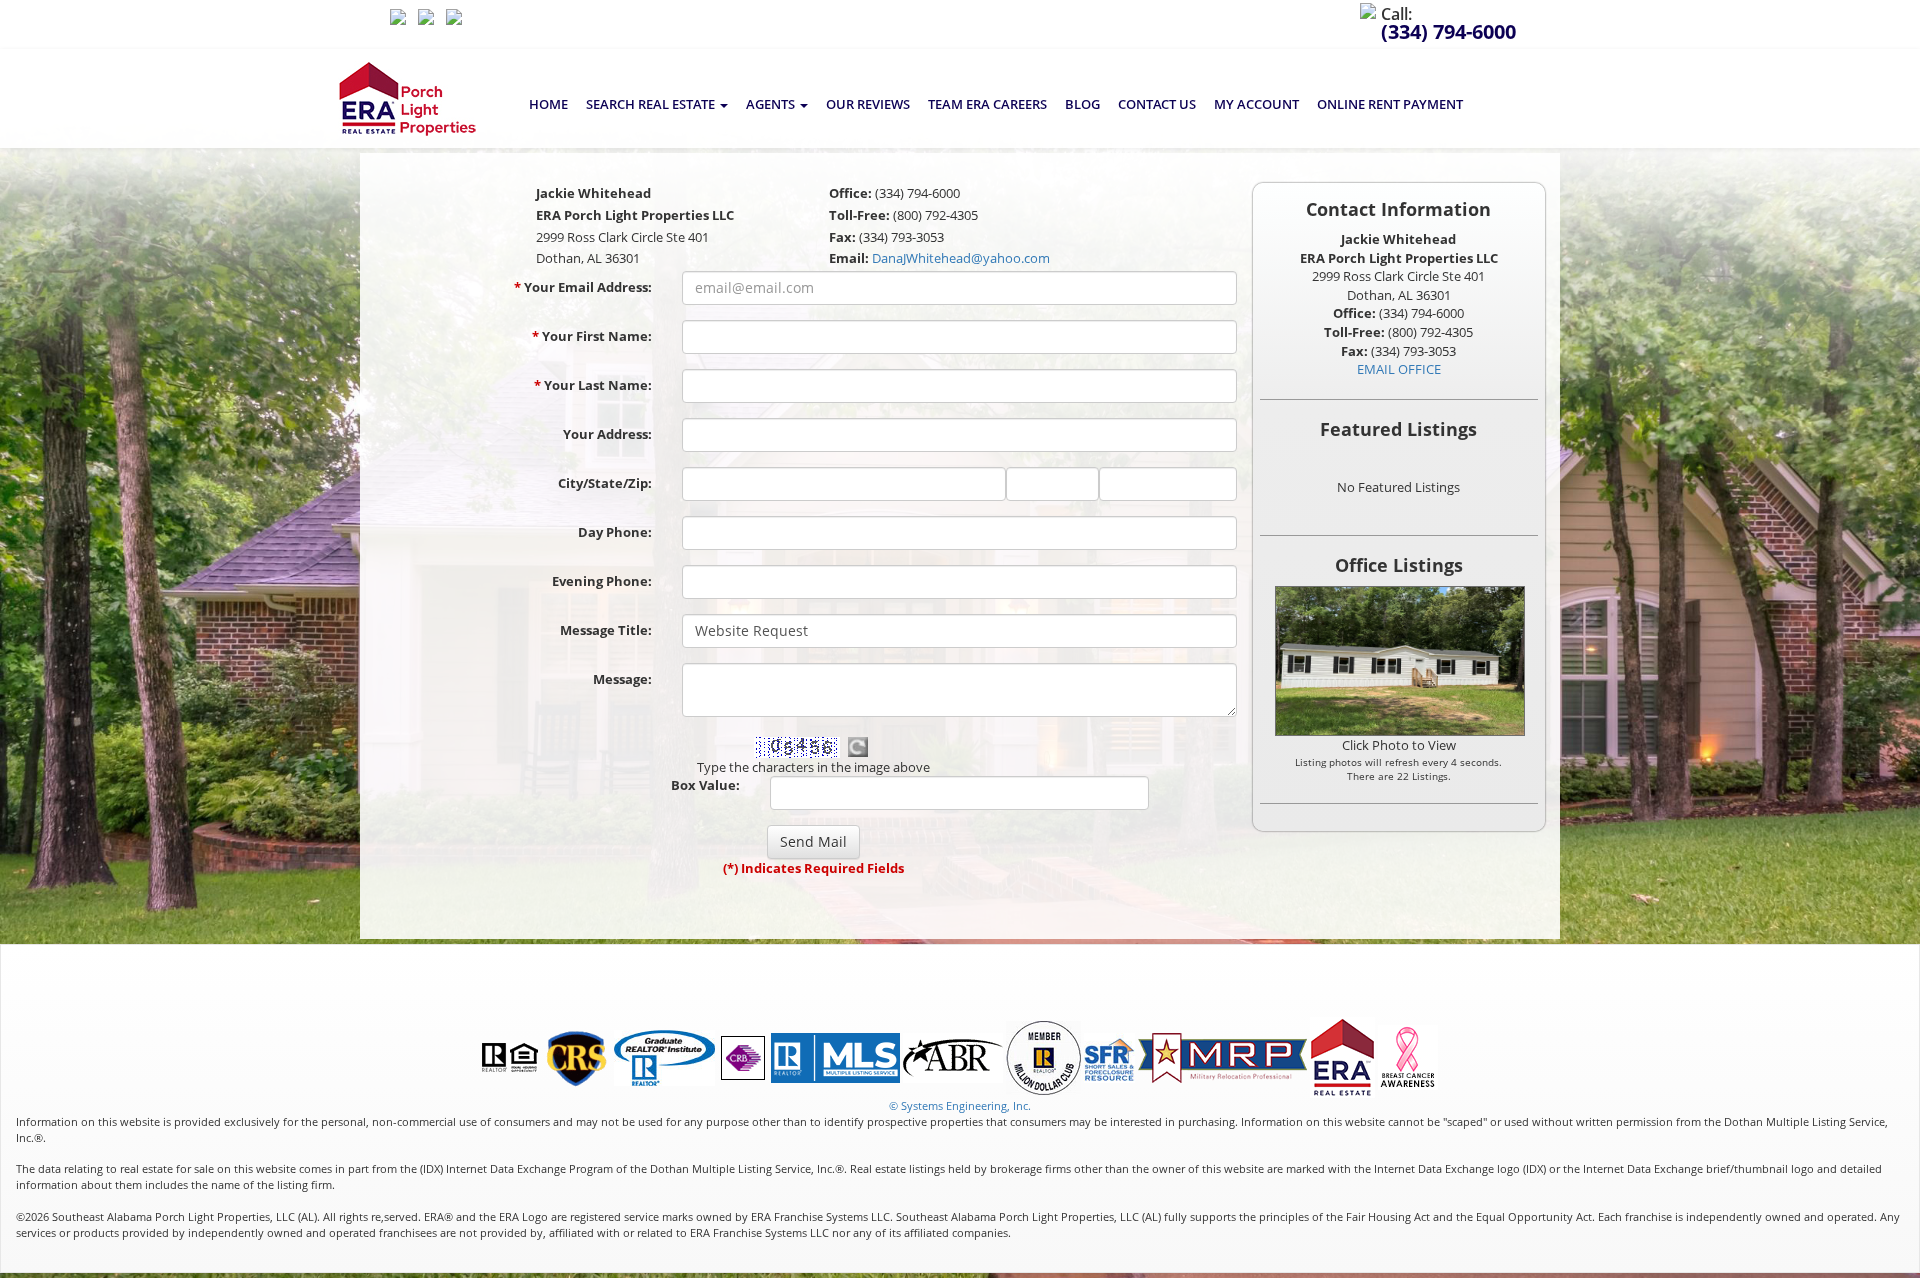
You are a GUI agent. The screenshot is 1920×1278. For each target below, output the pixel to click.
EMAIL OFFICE (1399, 369)
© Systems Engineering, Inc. (960, 1105)
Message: (622, 679)
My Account (1256, 104)
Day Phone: (615, 532)
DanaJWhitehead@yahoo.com (961, 258)
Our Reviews (868, 104)
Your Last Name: (593, 385)
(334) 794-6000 (1448, 31)
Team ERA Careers (987, 104)
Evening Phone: (602, 581)
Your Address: (607, 434)
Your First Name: (592, 336)
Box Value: (705, 785)
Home (548, 104)
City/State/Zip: (605, 483)
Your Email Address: (583, 287)
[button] (657, 104)
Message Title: (606, 630)
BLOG (1082, 104)
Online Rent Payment (1390, 104)
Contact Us (1157, 104)
